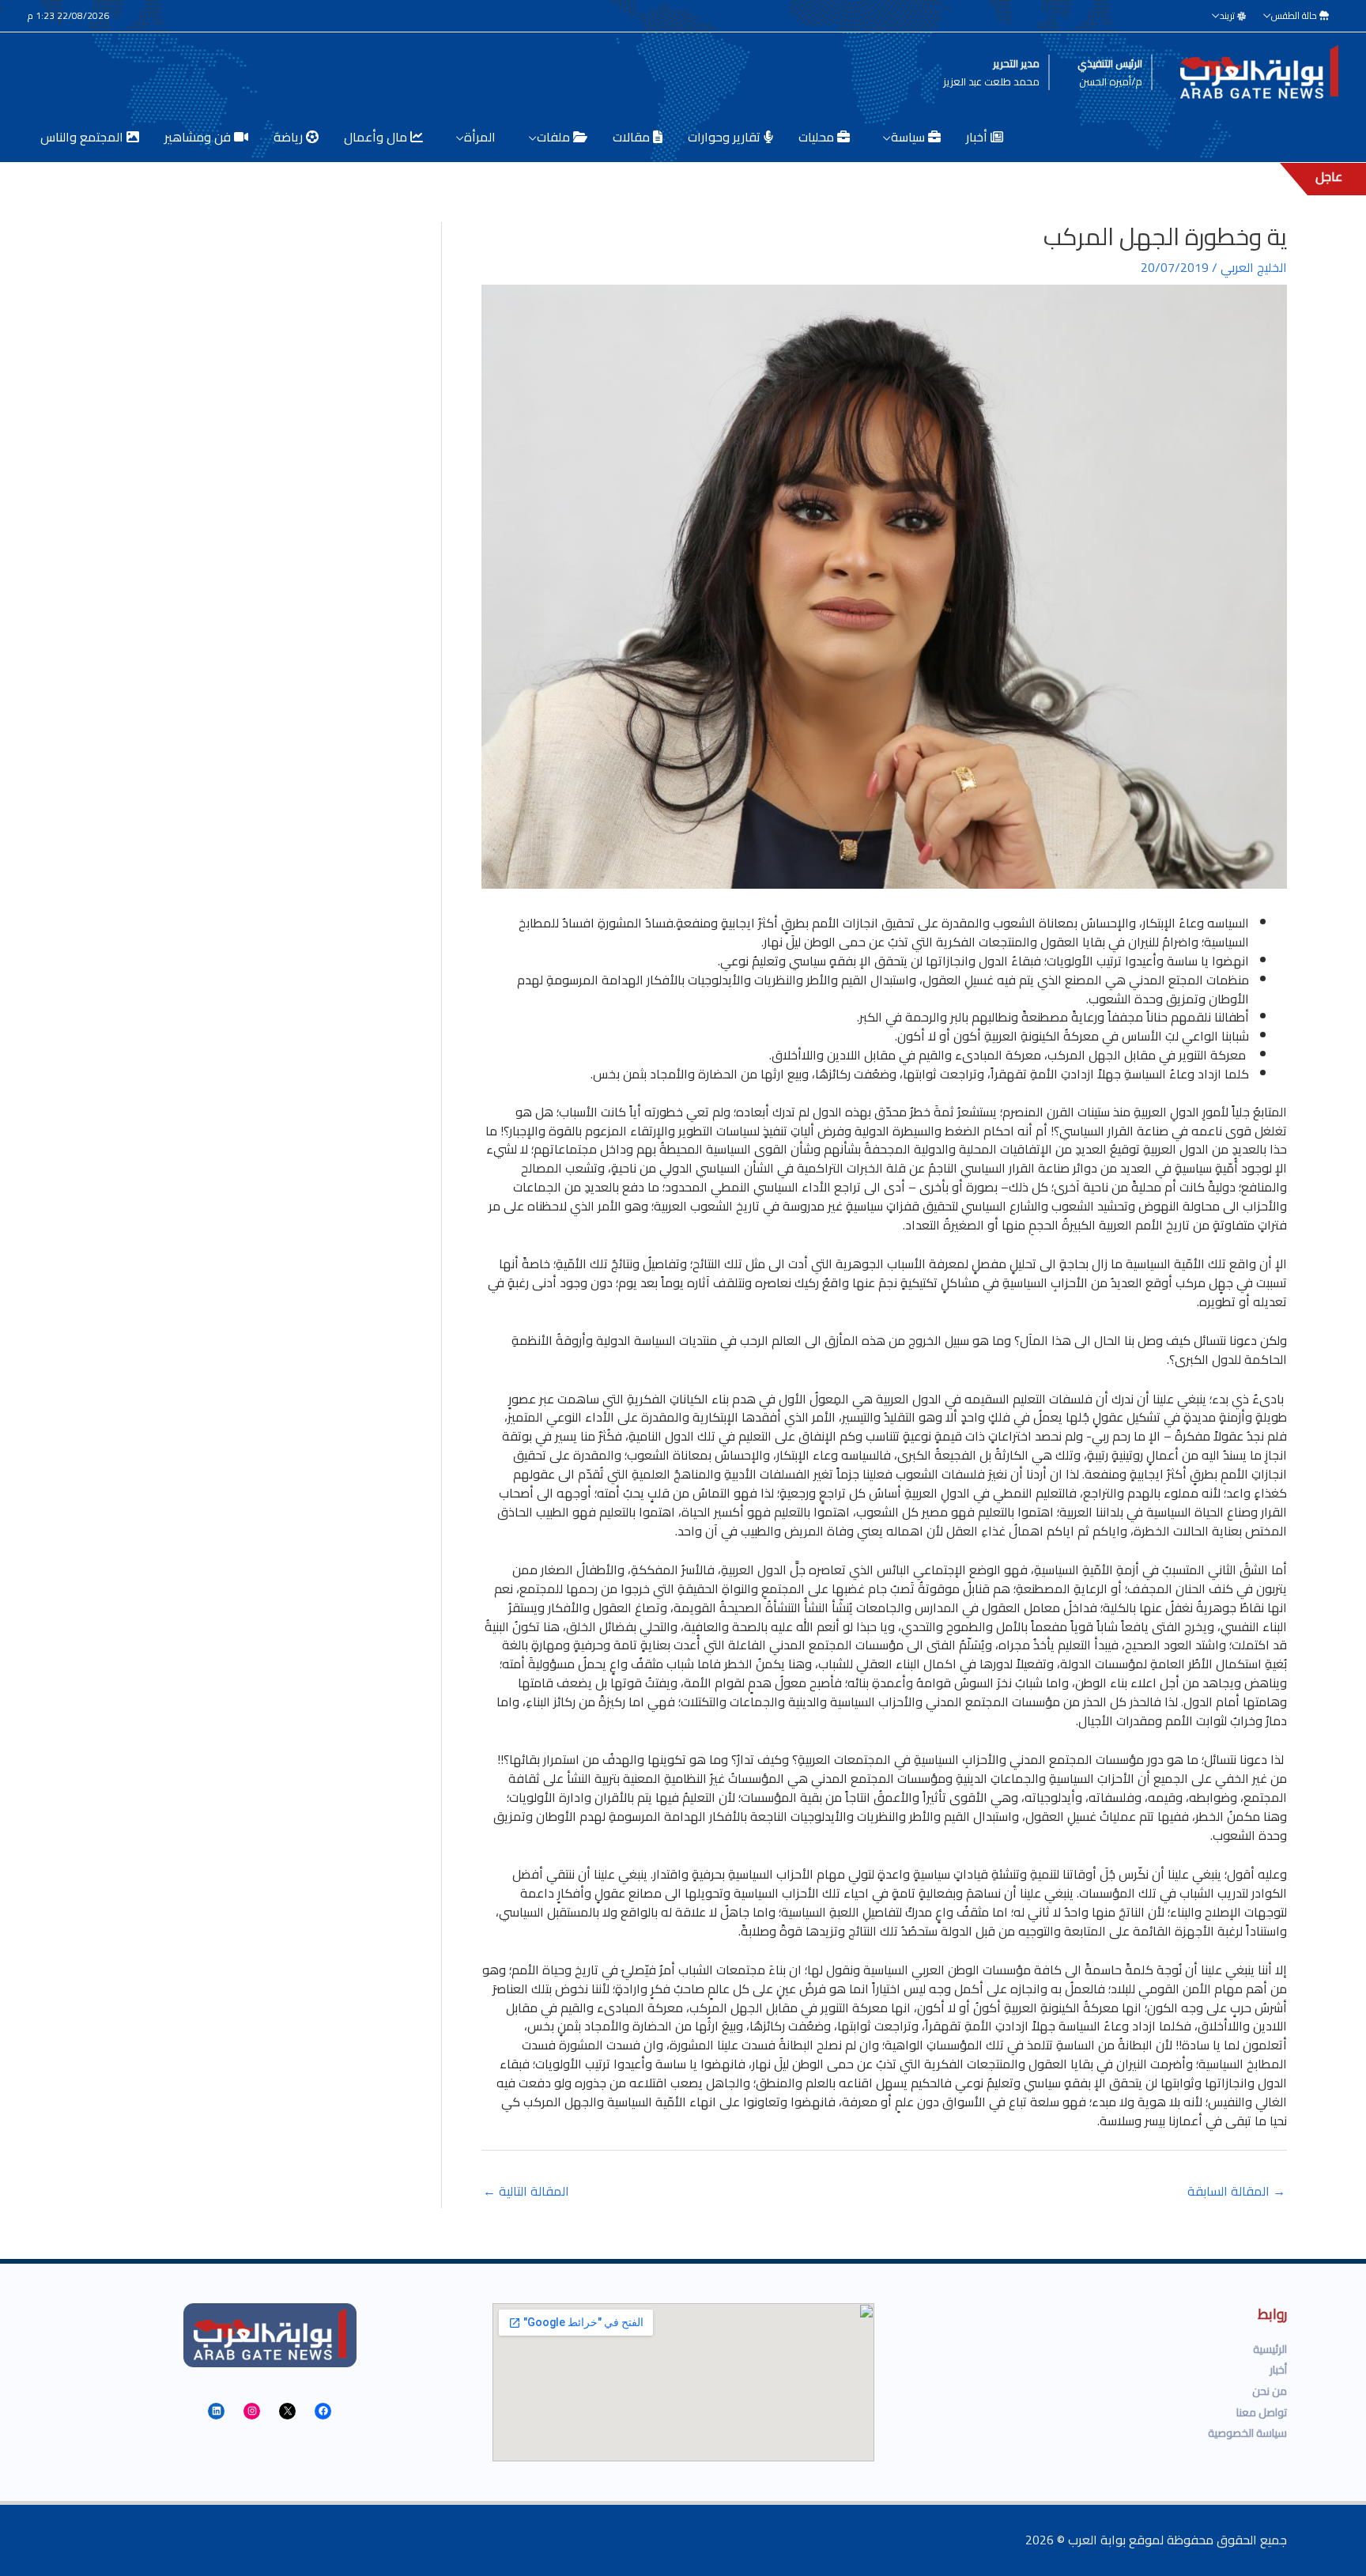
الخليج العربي (1254, 267)
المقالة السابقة (1236, 2191)
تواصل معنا (1262, 2412)
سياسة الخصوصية (1247, 2433)
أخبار (1278, 2370)
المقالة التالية (526, 2191)
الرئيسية (1270, 2349)
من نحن (1270, 2391)
